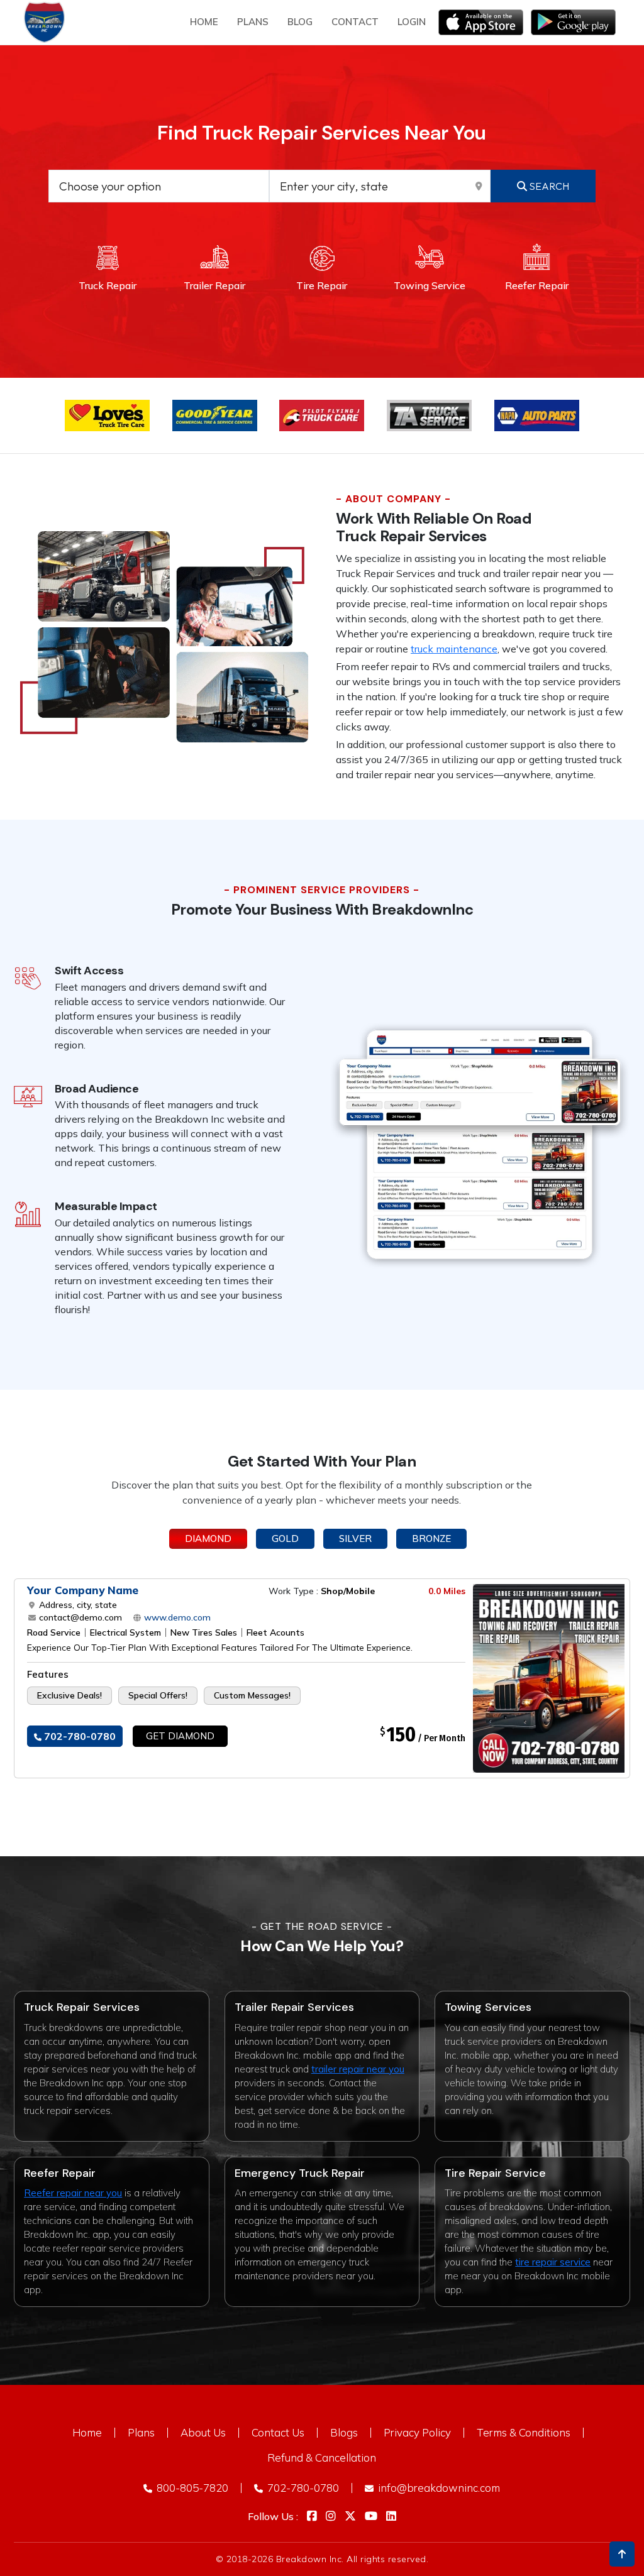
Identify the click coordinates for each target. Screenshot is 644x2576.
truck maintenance (454, 649)
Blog (300, 22)
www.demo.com (176, 1617)
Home (204, 22)
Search (548, 186)
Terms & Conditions (524, 2432)
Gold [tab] (285, 1538)
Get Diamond (180, 1736)
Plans (141, 2432)
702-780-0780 (79, 1736)
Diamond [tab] (208, 1538)
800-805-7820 (191, 2488)
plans (253, 22)
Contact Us (278, 2432)
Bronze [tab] (431, 1538)
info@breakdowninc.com (438, 2488)
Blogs (344, 2432)
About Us (203, 2432)
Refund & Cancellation (322, 2458)
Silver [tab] (355, 1538)
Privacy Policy (417, 2432)
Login (412, 22)
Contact (355, 22)
